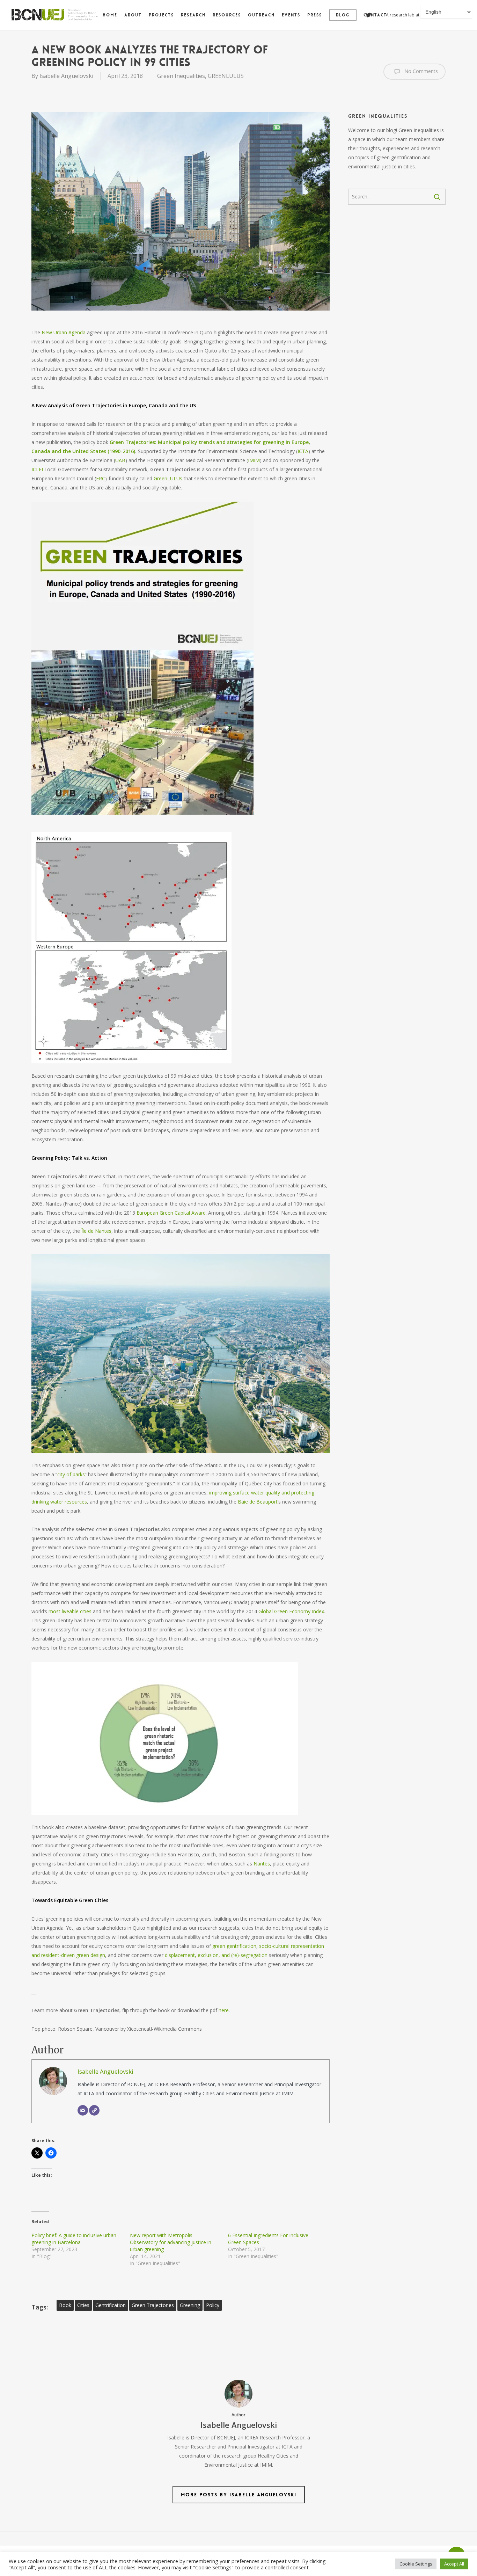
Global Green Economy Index (291, 1611)
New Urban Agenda (63, 332)
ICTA (303, 451)
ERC (101, 478)
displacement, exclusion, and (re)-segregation (215, 1955)
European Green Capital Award (171, 1213)
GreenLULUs (168, 478)
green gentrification (234, 1946)
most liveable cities (69, 1611)
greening (190, 2305)
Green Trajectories (153, 2305)
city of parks (71, 1474)
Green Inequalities (181, 76)
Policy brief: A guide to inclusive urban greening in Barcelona (74, 2239)
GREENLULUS (226, 76)
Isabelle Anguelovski (66, 76)
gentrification (111, 2305)
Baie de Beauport (258, 1502)
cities (83, 2305)
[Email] (83, 2110)
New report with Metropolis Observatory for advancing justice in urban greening (171, 2242)
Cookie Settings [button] (416, 2564)
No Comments (420, 71)
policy (213, 2305)
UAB (120, 460)
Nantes (261, 1864)
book (65, 2305)
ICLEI (37, 469)
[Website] (94, 2110)
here (224, 2010)
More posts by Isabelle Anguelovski (239, 2495)
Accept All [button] (454, 2564)
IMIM (254, 460)
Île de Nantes (96, 1231)
